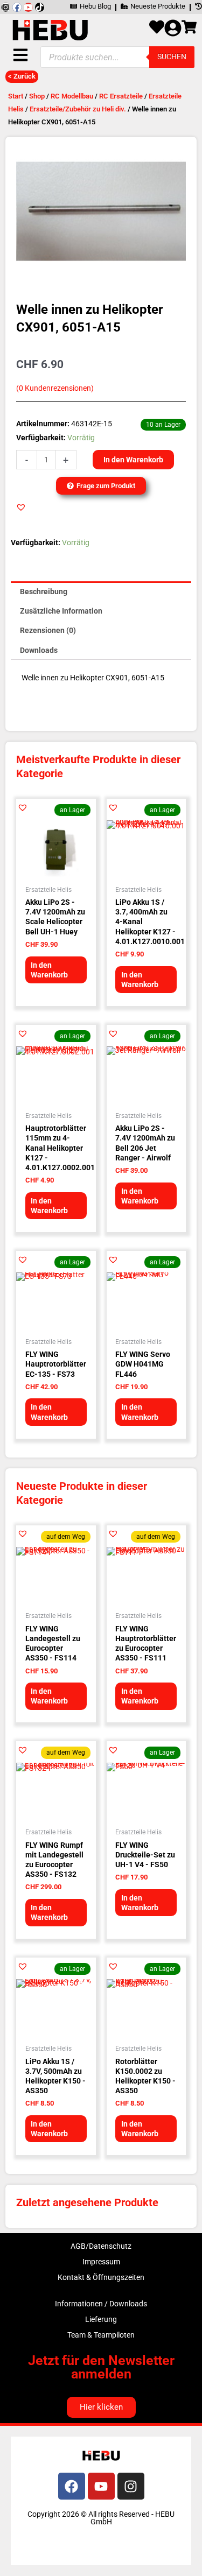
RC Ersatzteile (121, 96)
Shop (37, 96)
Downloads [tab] (39, 650)
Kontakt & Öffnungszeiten (101, 2277)
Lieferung (101, 2319)
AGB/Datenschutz (101, 2246)
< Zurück (22, 76)
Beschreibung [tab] (44, 592)
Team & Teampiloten (101, 2335)
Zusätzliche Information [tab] (61, 611)
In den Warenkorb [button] (49, 970)
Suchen (172, 57)
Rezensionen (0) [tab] (48, 630)
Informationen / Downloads (101, 2304)
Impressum (101, 2262)
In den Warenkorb (133, 460)
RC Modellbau (72, 96)
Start (16, 96)
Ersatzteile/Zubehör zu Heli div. (78, 109)
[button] (21, 507)
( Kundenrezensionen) (55, 388)
